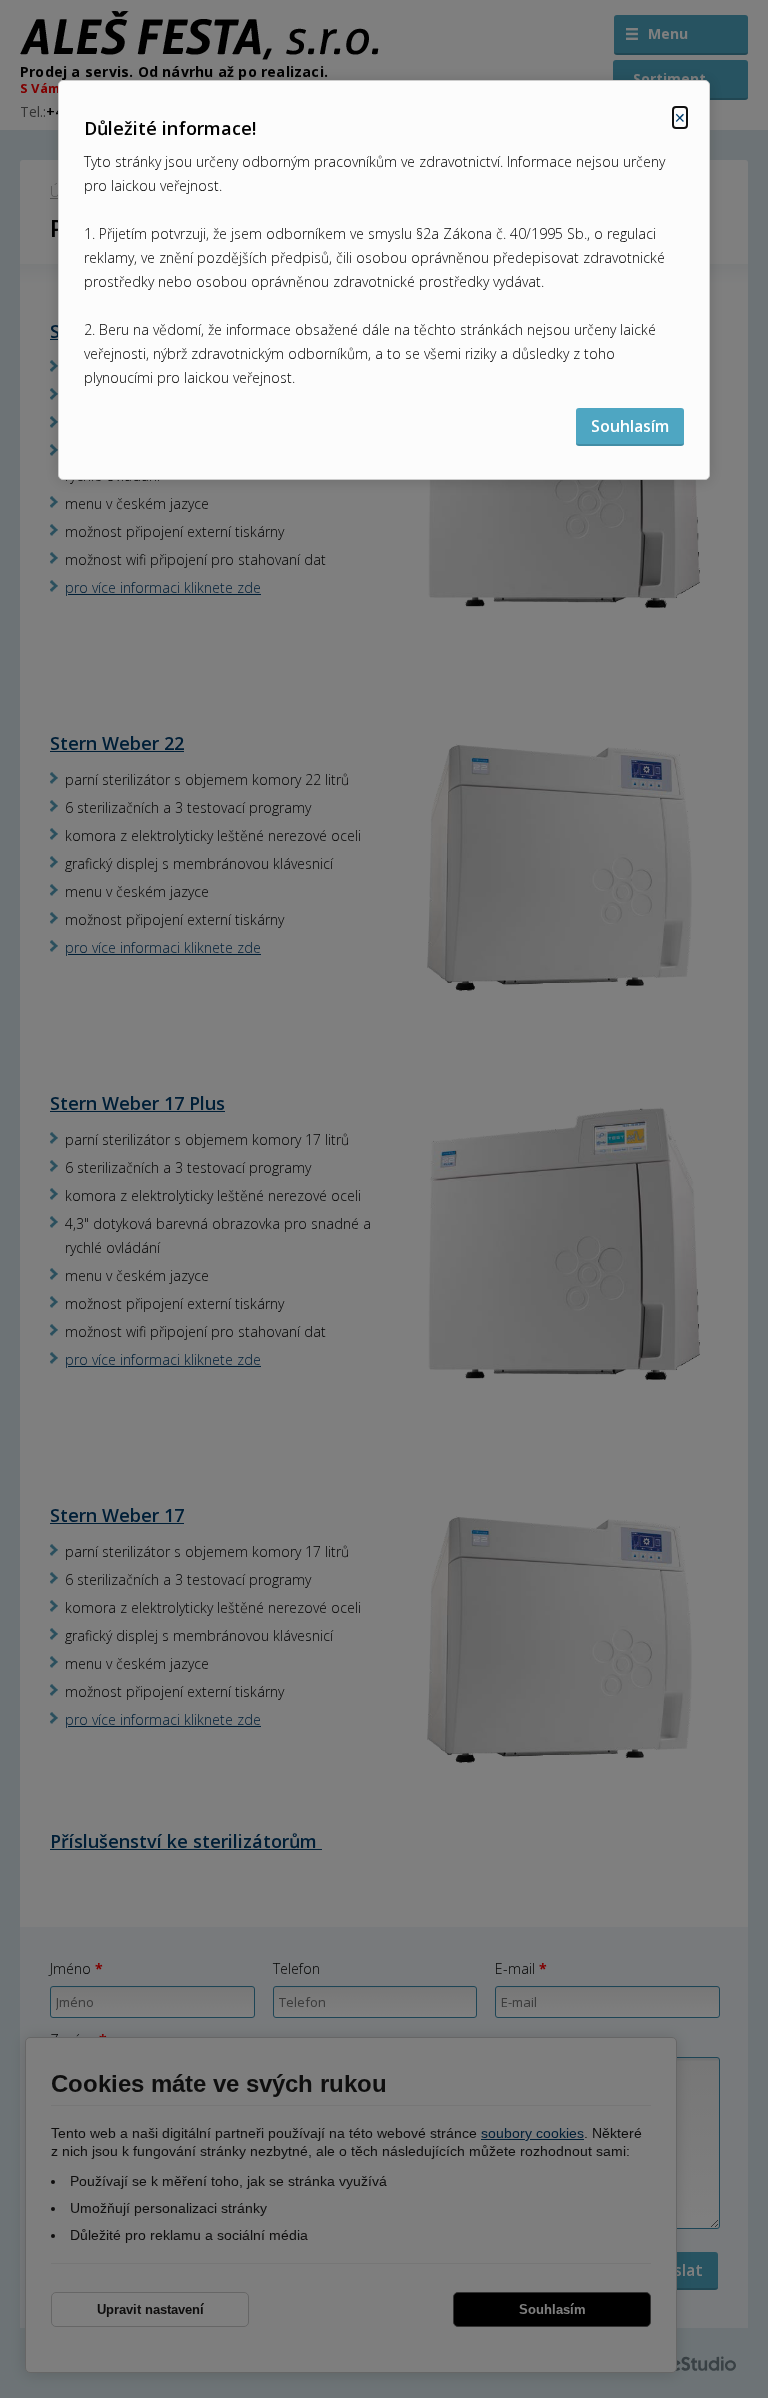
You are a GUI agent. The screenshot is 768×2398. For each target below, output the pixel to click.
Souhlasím (630, 426)
